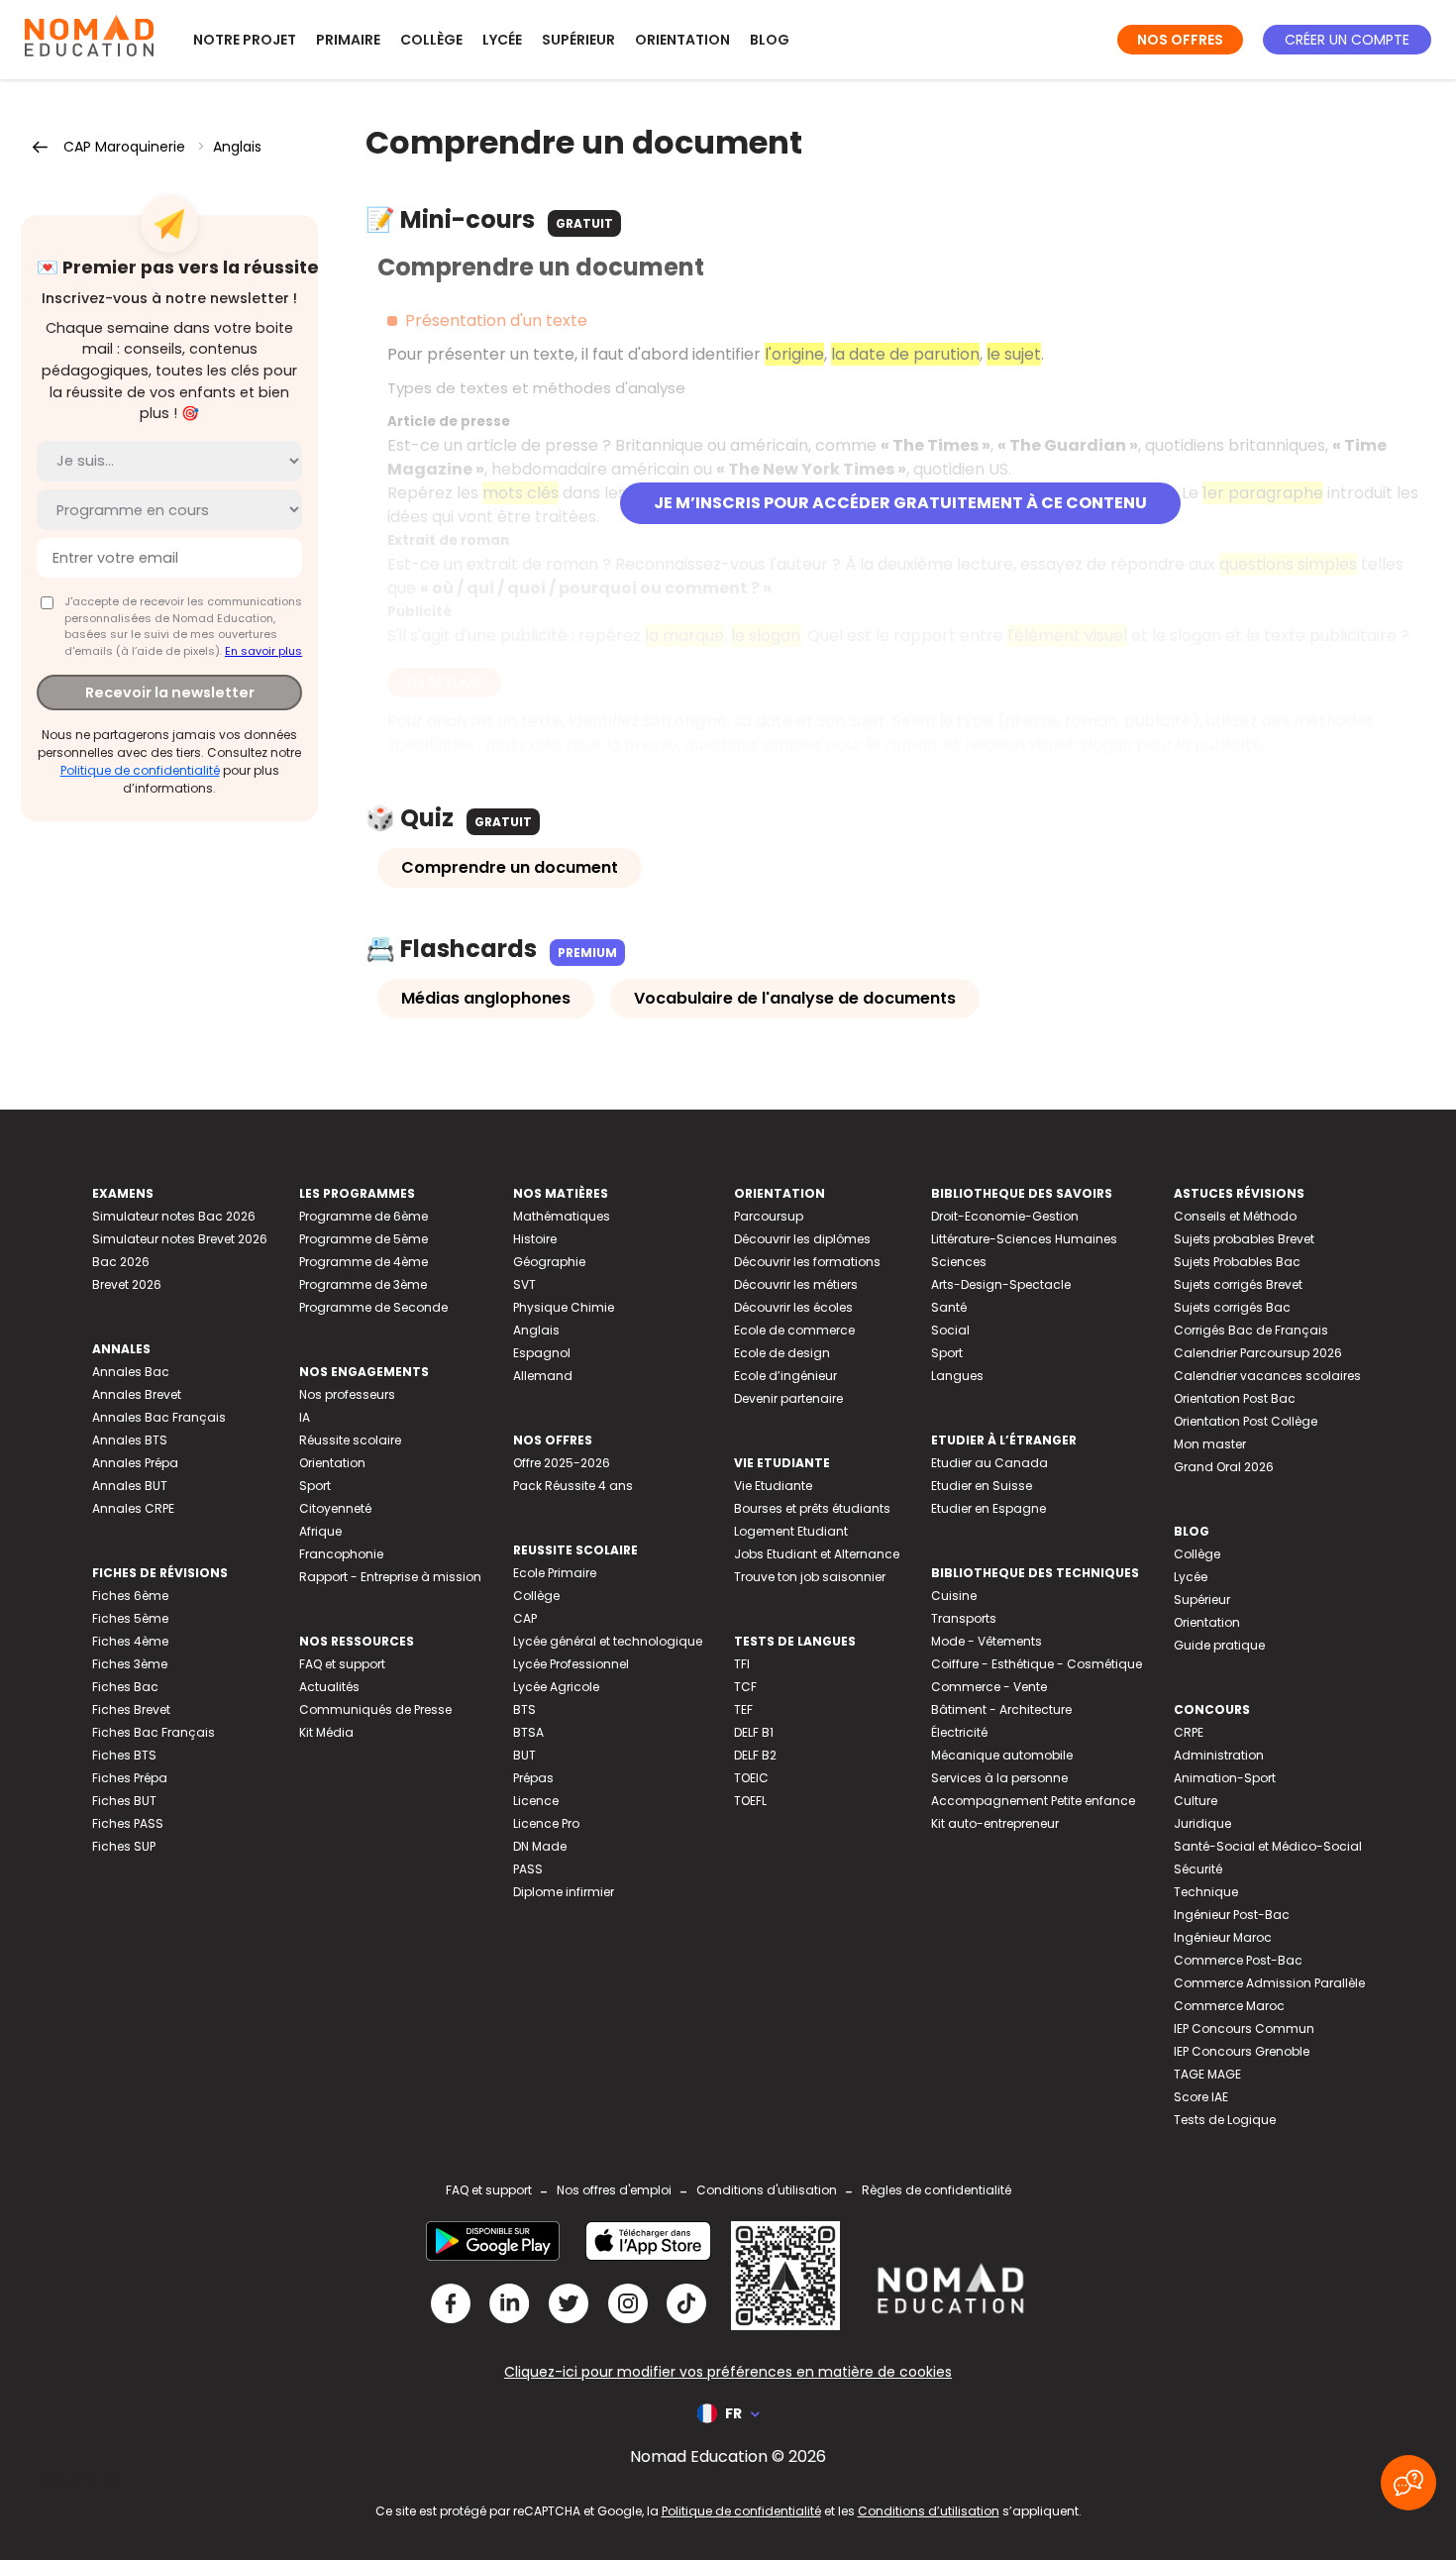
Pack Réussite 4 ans (573, 1486)
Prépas (533, 1778)
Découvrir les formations (807, 1262)
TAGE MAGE (1207, 2074)
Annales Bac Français (159, 1417)
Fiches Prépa (130, 1778)
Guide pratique (1219, 1645)
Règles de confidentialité (936, 2190)
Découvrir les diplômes (802, 1239)
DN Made (540, 1846)
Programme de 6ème (364, 1216)
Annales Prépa (135, 1463)
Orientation (682, 40)
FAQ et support (342, 1664)
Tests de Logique (1225, 2120)
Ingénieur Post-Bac (1232, 1915)
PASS (528, 1869)
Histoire (535, 1239)
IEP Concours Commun (1244, 2028)
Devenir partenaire (788, 1398)
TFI (742, 1664)
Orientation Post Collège (1246, 1421)
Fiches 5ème (130, 1618)
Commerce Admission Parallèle (1269, 1983)
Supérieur (578, 40)
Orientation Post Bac (1235, 1398)
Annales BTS (130, 1440)
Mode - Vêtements (987, 1641)
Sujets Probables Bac (1237, 1262)
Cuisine (954, 1596)
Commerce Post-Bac (1238, 1960)
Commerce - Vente (989, 1687)
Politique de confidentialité (140, 770)
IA (305, 1417)
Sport (315, 1486)
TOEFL (750, 1801)
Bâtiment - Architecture (1001, 1709)
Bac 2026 (121, 1262)
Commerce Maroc (1229, 2006)
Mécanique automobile (1002, 1755)
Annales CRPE (133, 1508)
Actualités (329, 1687)
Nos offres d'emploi (614, 2190)
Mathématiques (562, 1216)
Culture (1196, 1801)
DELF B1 (754, 1732)
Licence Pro (546, 1823)
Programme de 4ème (364, 1262)
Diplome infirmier (564, 1892)
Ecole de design (782, 1353)
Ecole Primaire (555, 1573)
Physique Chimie (564, 1307)
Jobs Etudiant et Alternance (817, 1554)
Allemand (543, 1376)
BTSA (528, 1732)
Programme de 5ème (364, 1239)
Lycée (502, 40)
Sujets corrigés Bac (1232, 1307)
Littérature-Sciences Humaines (1024, 1239)
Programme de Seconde (373, 1307)
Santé (949, 1307)
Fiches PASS (128, 1823)
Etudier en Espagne (988, 1508)
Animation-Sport (1225, 1778)
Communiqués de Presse (375, 1709)
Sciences (959, 1262)
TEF (743, 1709)
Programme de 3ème (363, 1284)
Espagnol (542, 1353)
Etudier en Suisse (982, 1486)
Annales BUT (130, 1486)
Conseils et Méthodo (1235, 1216)
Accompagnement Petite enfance (1033, 1801)
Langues (957, 1376)
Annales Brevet (137, 1394)
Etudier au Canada (989, 1463)
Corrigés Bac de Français (1251, 1330)
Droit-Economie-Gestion (1005, 1216)
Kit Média (326, 1732)
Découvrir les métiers (796, 1284)
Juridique (1202, 1823)
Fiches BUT (124, 1801)
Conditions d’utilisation (929, 2511)
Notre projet (245, 40)
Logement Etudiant (791, 1531)
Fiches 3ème (130, 1664)
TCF (745, 1687)
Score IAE (1201, 2097)
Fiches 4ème (130, 1641)
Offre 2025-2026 (562, 1463)
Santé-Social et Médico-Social (1268, 1846)
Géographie (549, 1262)
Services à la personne (999, 1778)
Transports (964, 1618)
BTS (524, 1709)
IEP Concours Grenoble (1242, 2051)
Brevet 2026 (127, 1284)
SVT (524, 1284)
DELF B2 (755, 1755)
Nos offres (1180, 40)
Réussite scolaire (350, 1440)
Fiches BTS (124, 1755)
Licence (536, 1801)
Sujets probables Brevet (1244, 1239)
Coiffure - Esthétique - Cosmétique (1037, 1664)
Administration (1219, 1755)
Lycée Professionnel (571, 1664)
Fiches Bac (125, 1687)
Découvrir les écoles (793, 1307)
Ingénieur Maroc (1223, 1937)
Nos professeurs (347, 1394)
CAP (525, 1618)
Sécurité (1198, 1869)
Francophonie (341, 1554)
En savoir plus (263, 651)
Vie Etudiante (773, 1486)
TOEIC (751, 1778)
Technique (1206, 1892)
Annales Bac (131, 1372)
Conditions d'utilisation (767, 2190)
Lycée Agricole (556, 1687)
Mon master (1210, 1444)
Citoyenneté (335, 1508)
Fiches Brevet (131, 1709)
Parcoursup (769, 1216)
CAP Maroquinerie (124, 147)
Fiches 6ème (130, 1596)
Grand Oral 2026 (1224, 1467)
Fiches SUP (124, 1846)
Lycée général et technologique (608, 1641)
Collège (431, 40)
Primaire (348, 40)
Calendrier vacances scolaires (1267, 1376)
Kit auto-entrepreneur (995, 1823)
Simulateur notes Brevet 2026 (180, 1239)
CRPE (1189, 1732)
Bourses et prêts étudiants (812, 1508)
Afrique (320, 1531)
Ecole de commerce (794, 1330)
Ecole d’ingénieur (785, 1376)
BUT (524, 1755)
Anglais (237, 147)
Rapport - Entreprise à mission (390, 1577)
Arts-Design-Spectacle (1001, 1284)
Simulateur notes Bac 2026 (174, 1216)
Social (950, 1330)
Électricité (959, 1732)
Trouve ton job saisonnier (810, 1577)
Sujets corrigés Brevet (1238, 1284)
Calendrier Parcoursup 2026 (1258, 1353)
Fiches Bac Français (154, 1732)
